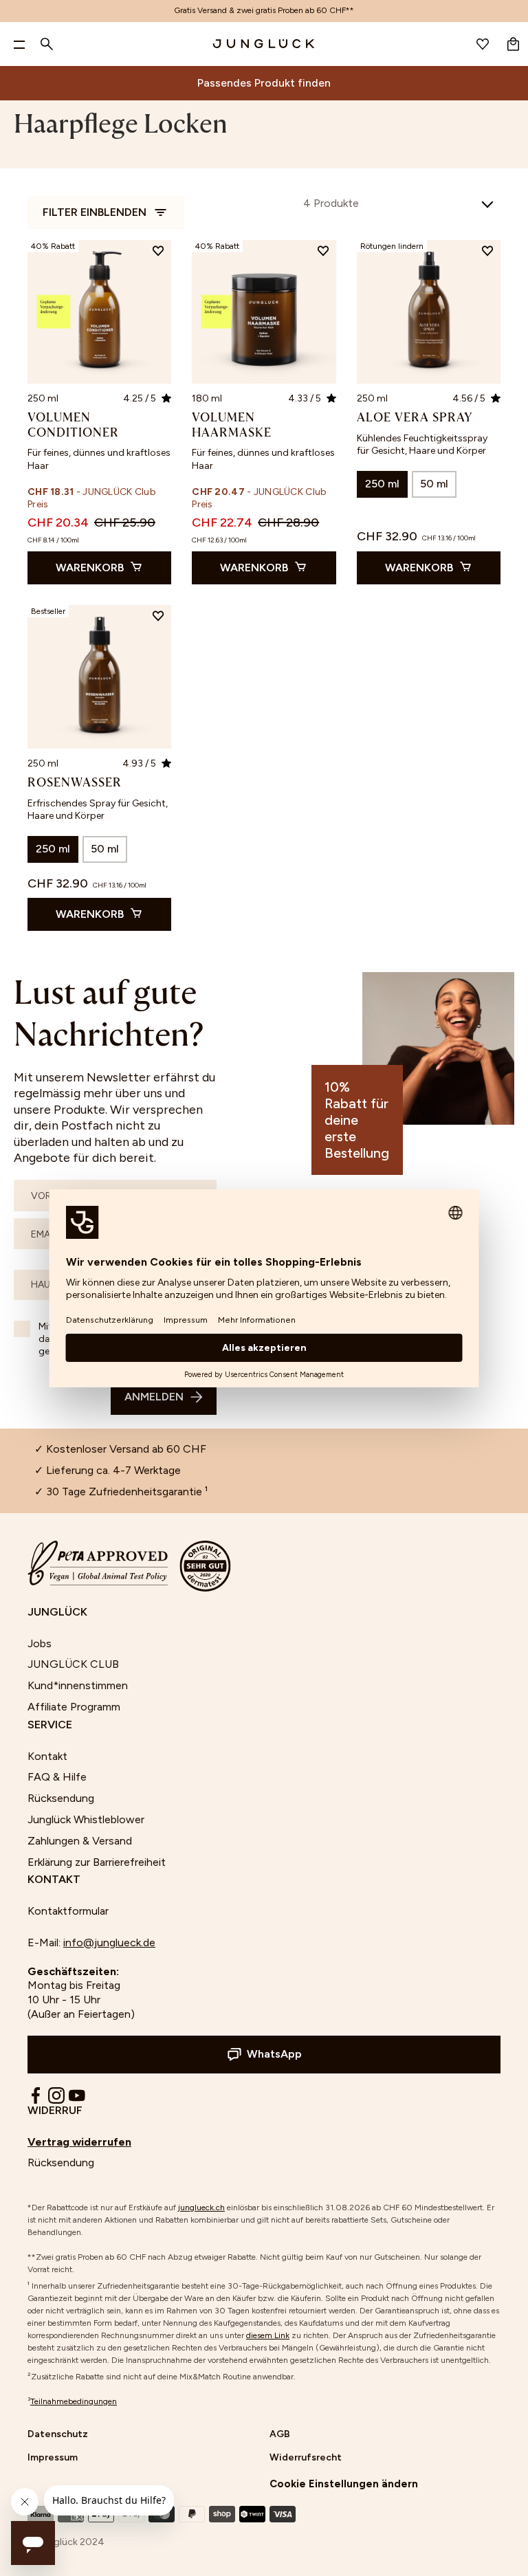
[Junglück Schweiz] (264, 44)
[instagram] (56, 2095)
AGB (280, 2434)
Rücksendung (61, 1798)
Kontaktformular (68, 1911)
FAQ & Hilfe (57, 1777)
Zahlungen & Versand (80, 1841)
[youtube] (77, 2095)
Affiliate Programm (74, 1707)
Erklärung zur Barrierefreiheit (97, 1862)
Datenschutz (58, 2434)
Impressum (53, 2457)
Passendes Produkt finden (264, 83)
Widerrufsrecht (306, 2457)
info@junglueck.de (109, 1942)
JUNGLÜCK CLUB (73, 1664)
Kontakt (47, 1756)
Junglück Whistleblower (86, 1819)
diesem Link (268, 2335)
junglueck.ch (201, 2208)
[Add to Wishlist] (158, 253)
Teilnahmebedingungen (74, 2401)
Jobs (40, 1643)
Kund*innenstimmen (78, 1685)
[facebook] (36, 2095)
